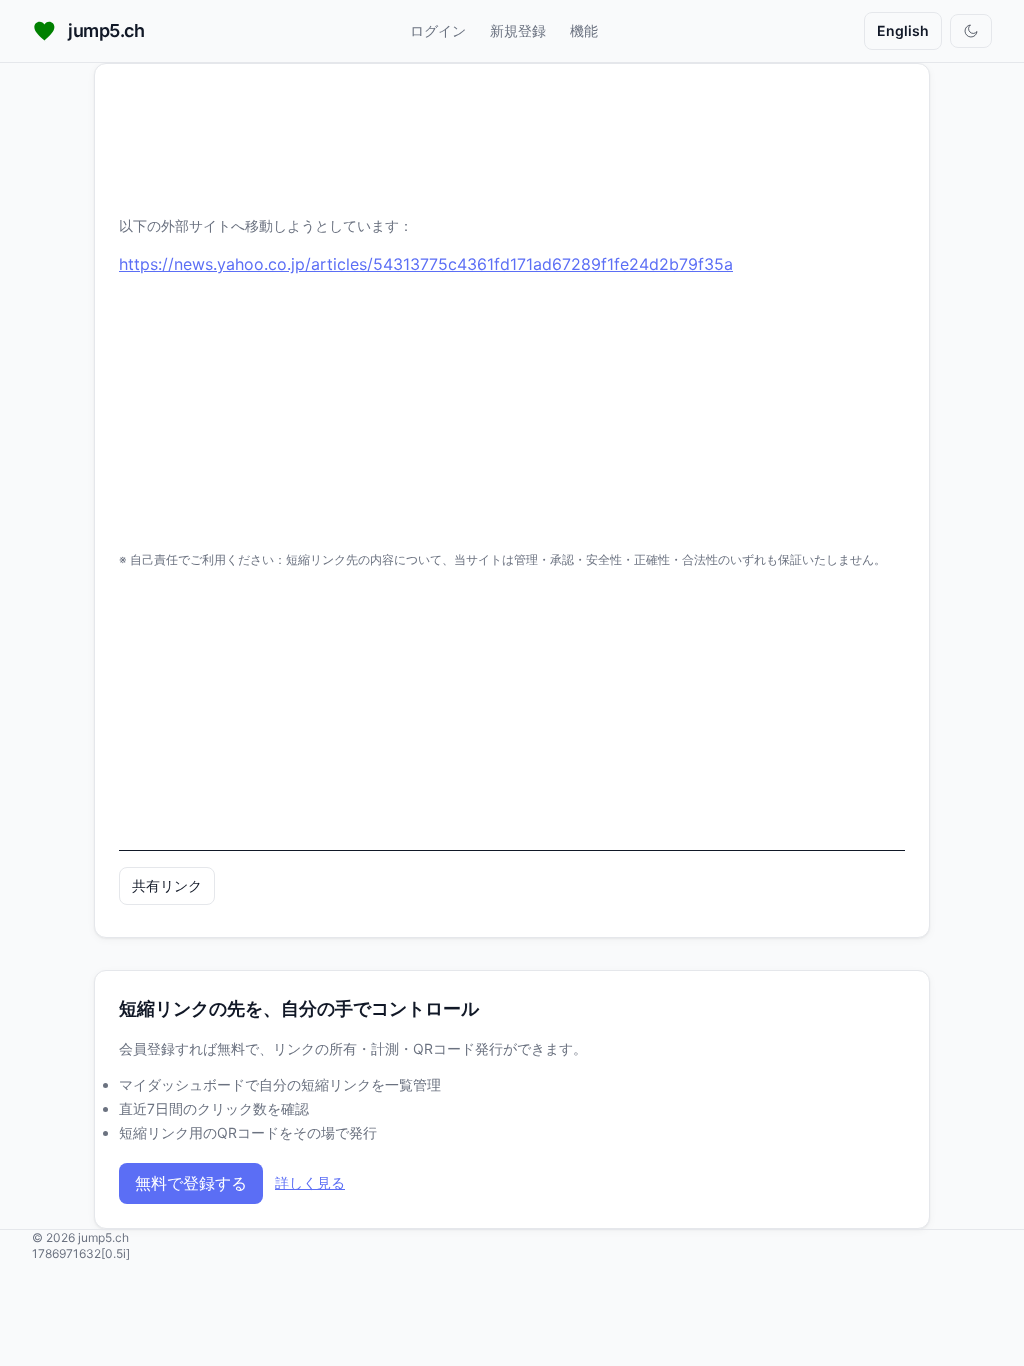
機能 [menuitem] (584, 30)
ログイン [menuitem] (438, 30)
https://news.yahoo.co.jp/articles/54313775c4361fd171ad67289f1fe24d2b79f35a (426, 264)
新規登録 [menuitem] (518, 30)
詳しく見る (310, 1182)
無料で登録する (191, 1183)
